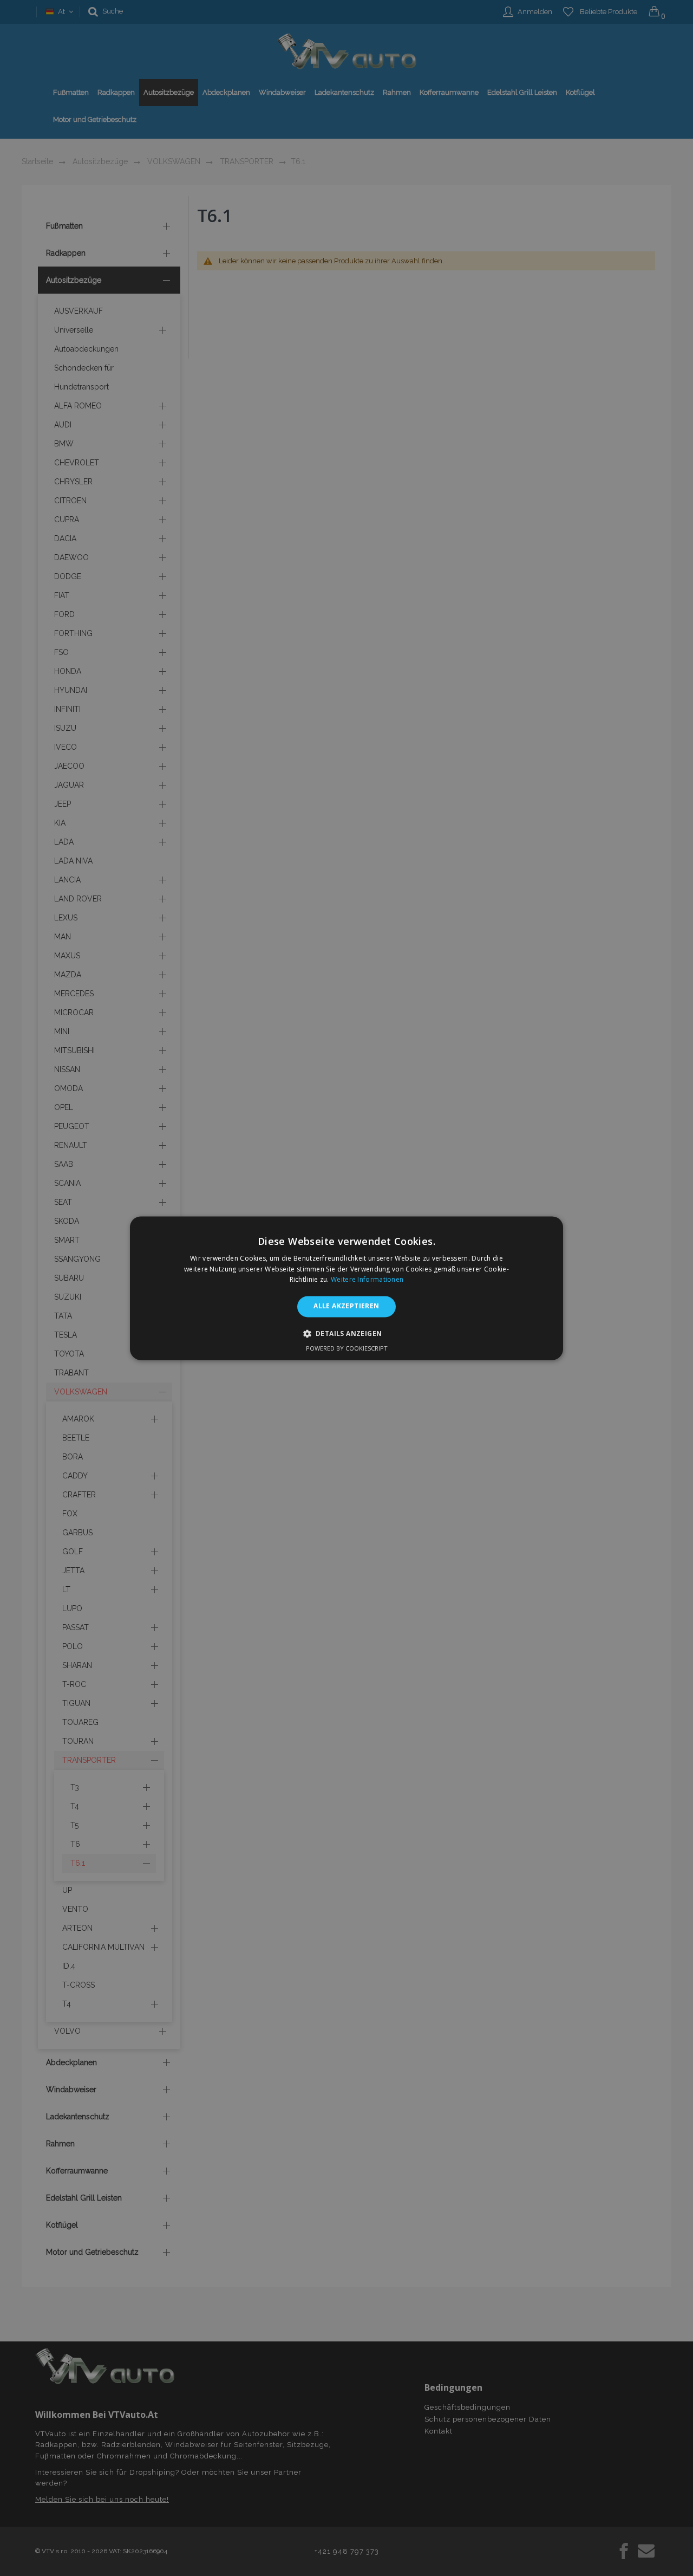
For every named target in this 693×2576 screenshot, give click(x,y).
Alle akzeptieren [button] (346, 1306)
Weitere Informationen (367, 1280)
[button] (347, 1333)
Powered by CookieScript (347, 1348)
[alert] (346, 1288)
